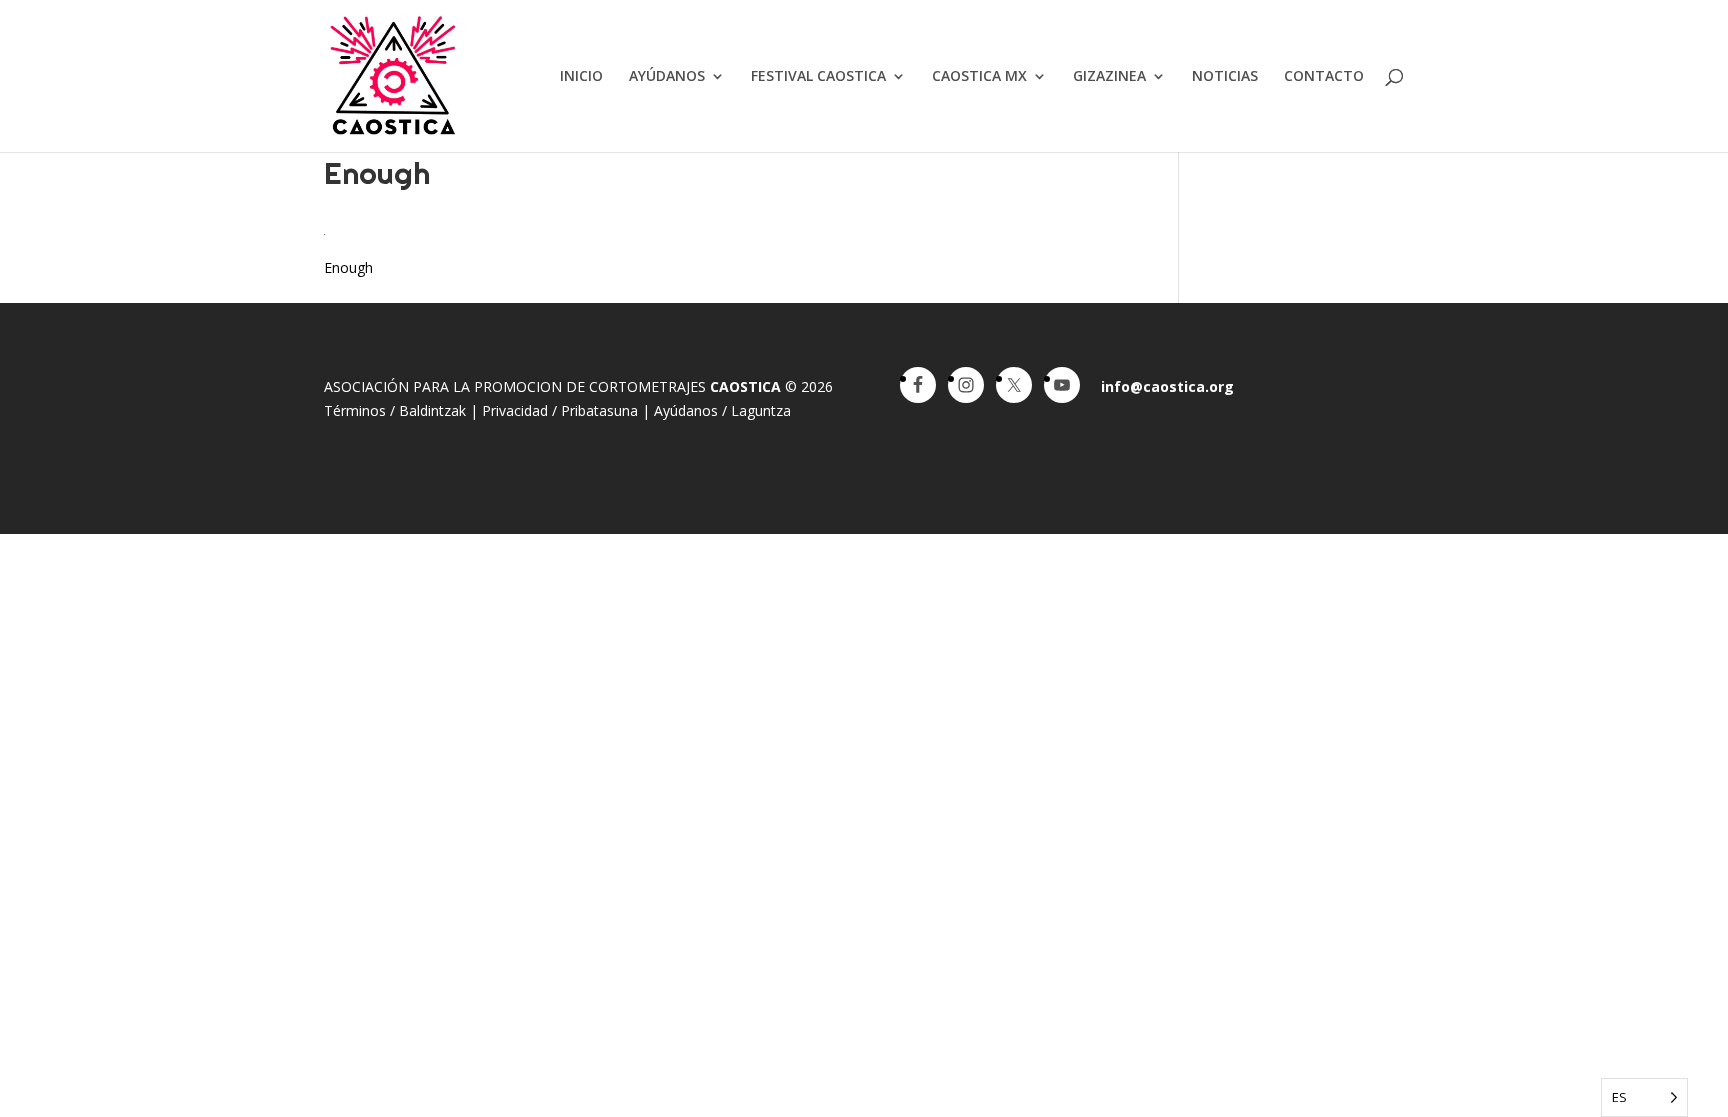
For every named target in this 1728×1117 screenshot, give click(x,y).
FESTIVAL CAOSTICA (818, 77)
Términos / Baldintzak (395, 410)
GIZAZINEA (1109, 77)
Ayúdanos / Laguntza (722, 410)
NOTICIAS (1225, 77)
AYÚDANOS (667, 77)
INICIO (581, 77)
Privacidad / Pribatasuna (560, 410)
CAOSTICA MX (979, 77)
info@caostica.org (1167, 386)
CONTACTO (1324, 77)
